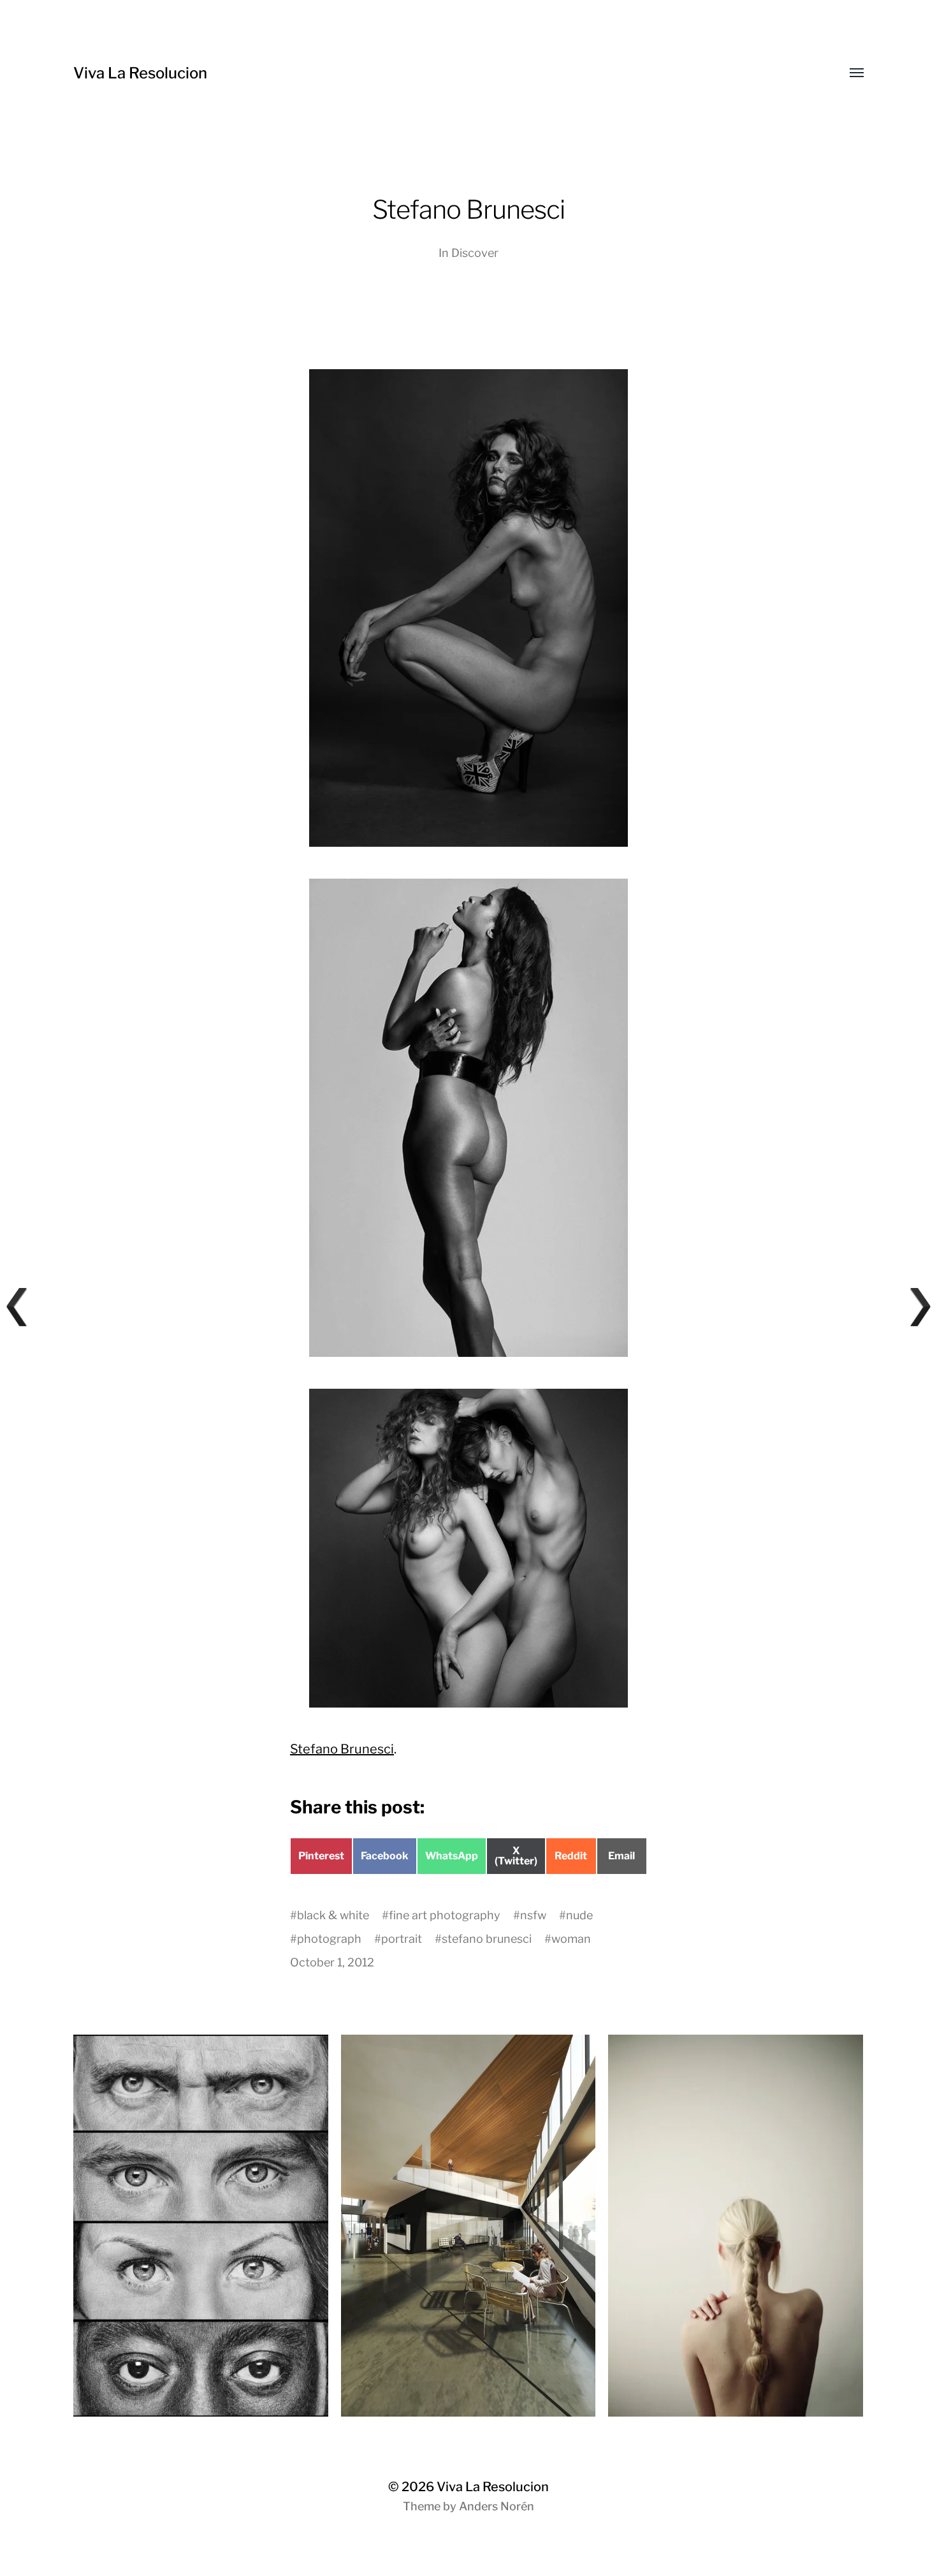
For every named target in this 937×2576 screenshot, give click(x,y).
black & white (333, 1915)
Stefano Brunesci (342, 1749)
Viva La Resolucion (140, 73)
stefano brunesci (487, 1939)
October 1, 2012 (332, 1962)
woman (571, 1939)
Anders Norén (497, 2506)
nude (579, 1915)
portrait (402, 1939)
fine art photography (445, 1915)
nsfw (533, 1915)
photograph (329, 1939)
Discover (475, 253)
